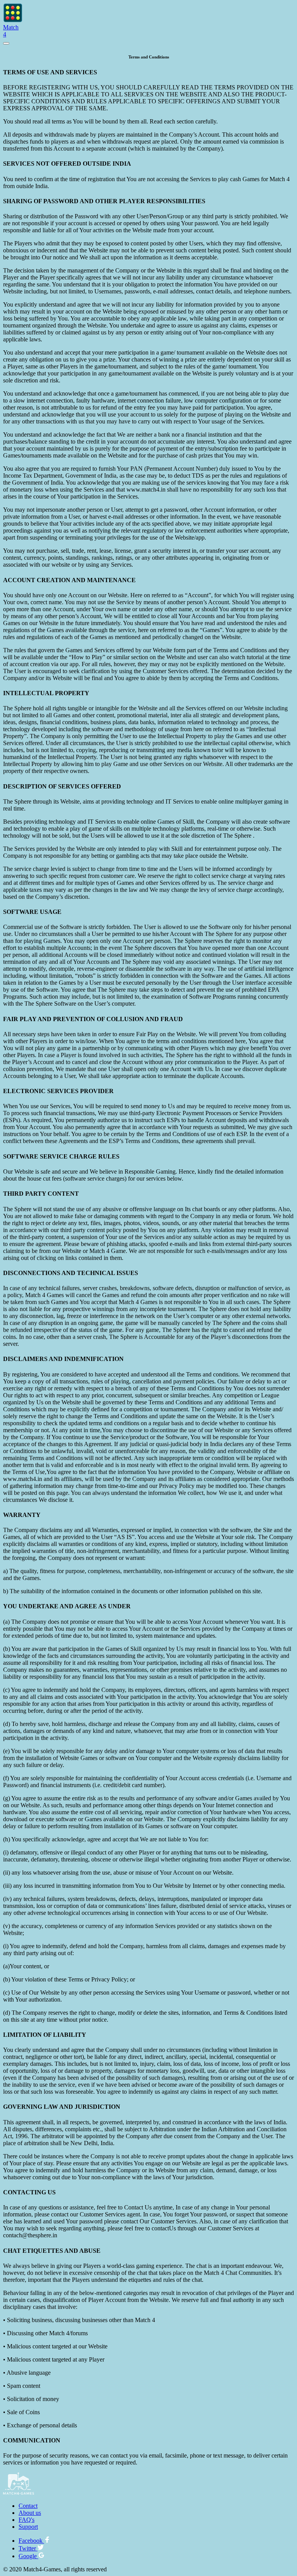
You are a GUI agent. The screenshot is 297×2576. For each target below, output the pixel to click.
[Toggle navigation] (6, 43)
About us (30, 2513)
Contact (28, 2506)
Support (28, 2527)
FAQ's (26, 2520)
